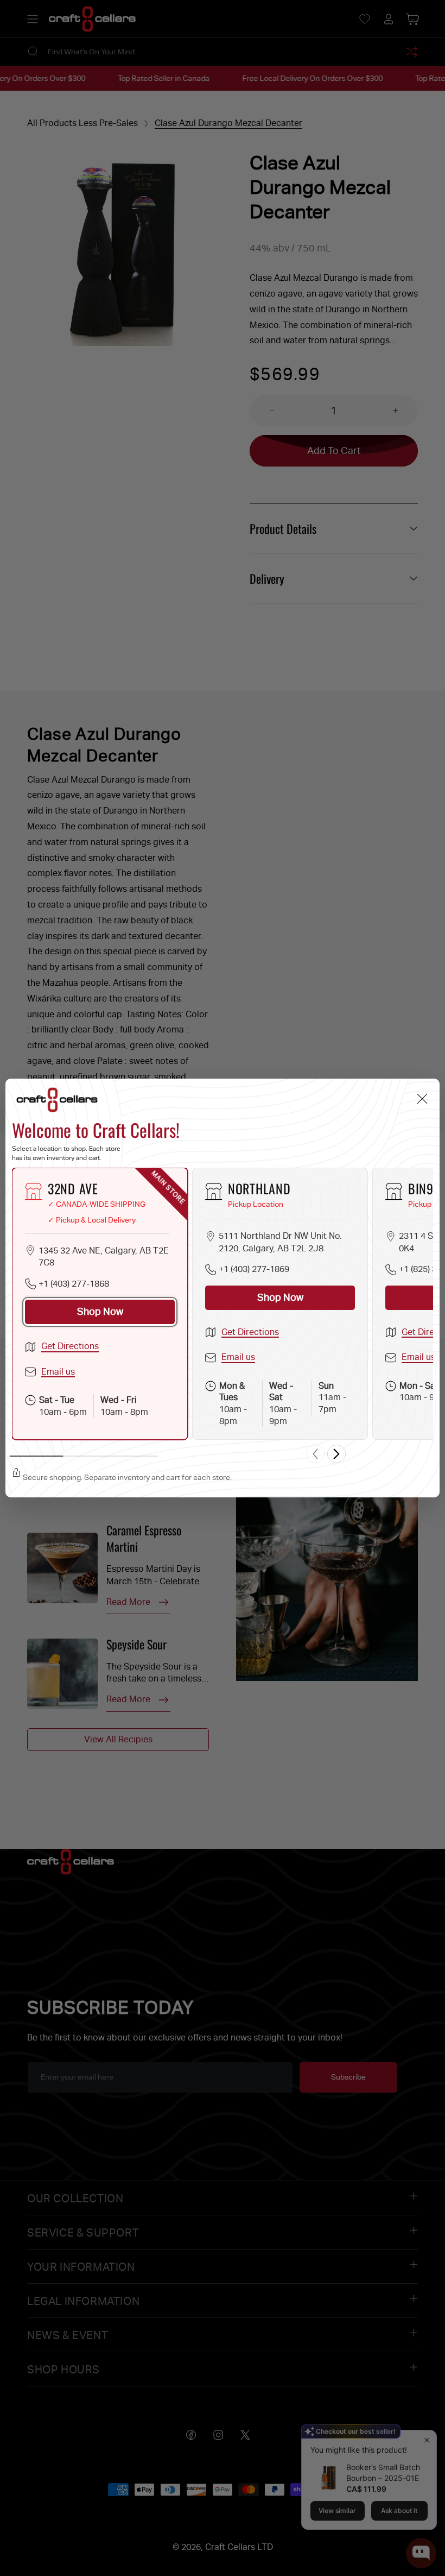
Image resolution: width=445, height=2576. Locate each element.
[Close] (422, 1099)
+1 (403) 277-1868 (74, 1284)
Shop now (100, 1311)
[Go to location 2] (85, 1456)
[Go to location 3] (134, 1456)
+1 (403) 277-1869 (254, 1269)
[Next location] (336, 1454)
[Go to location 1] (37, 1456)
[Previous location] (315, 1454)
